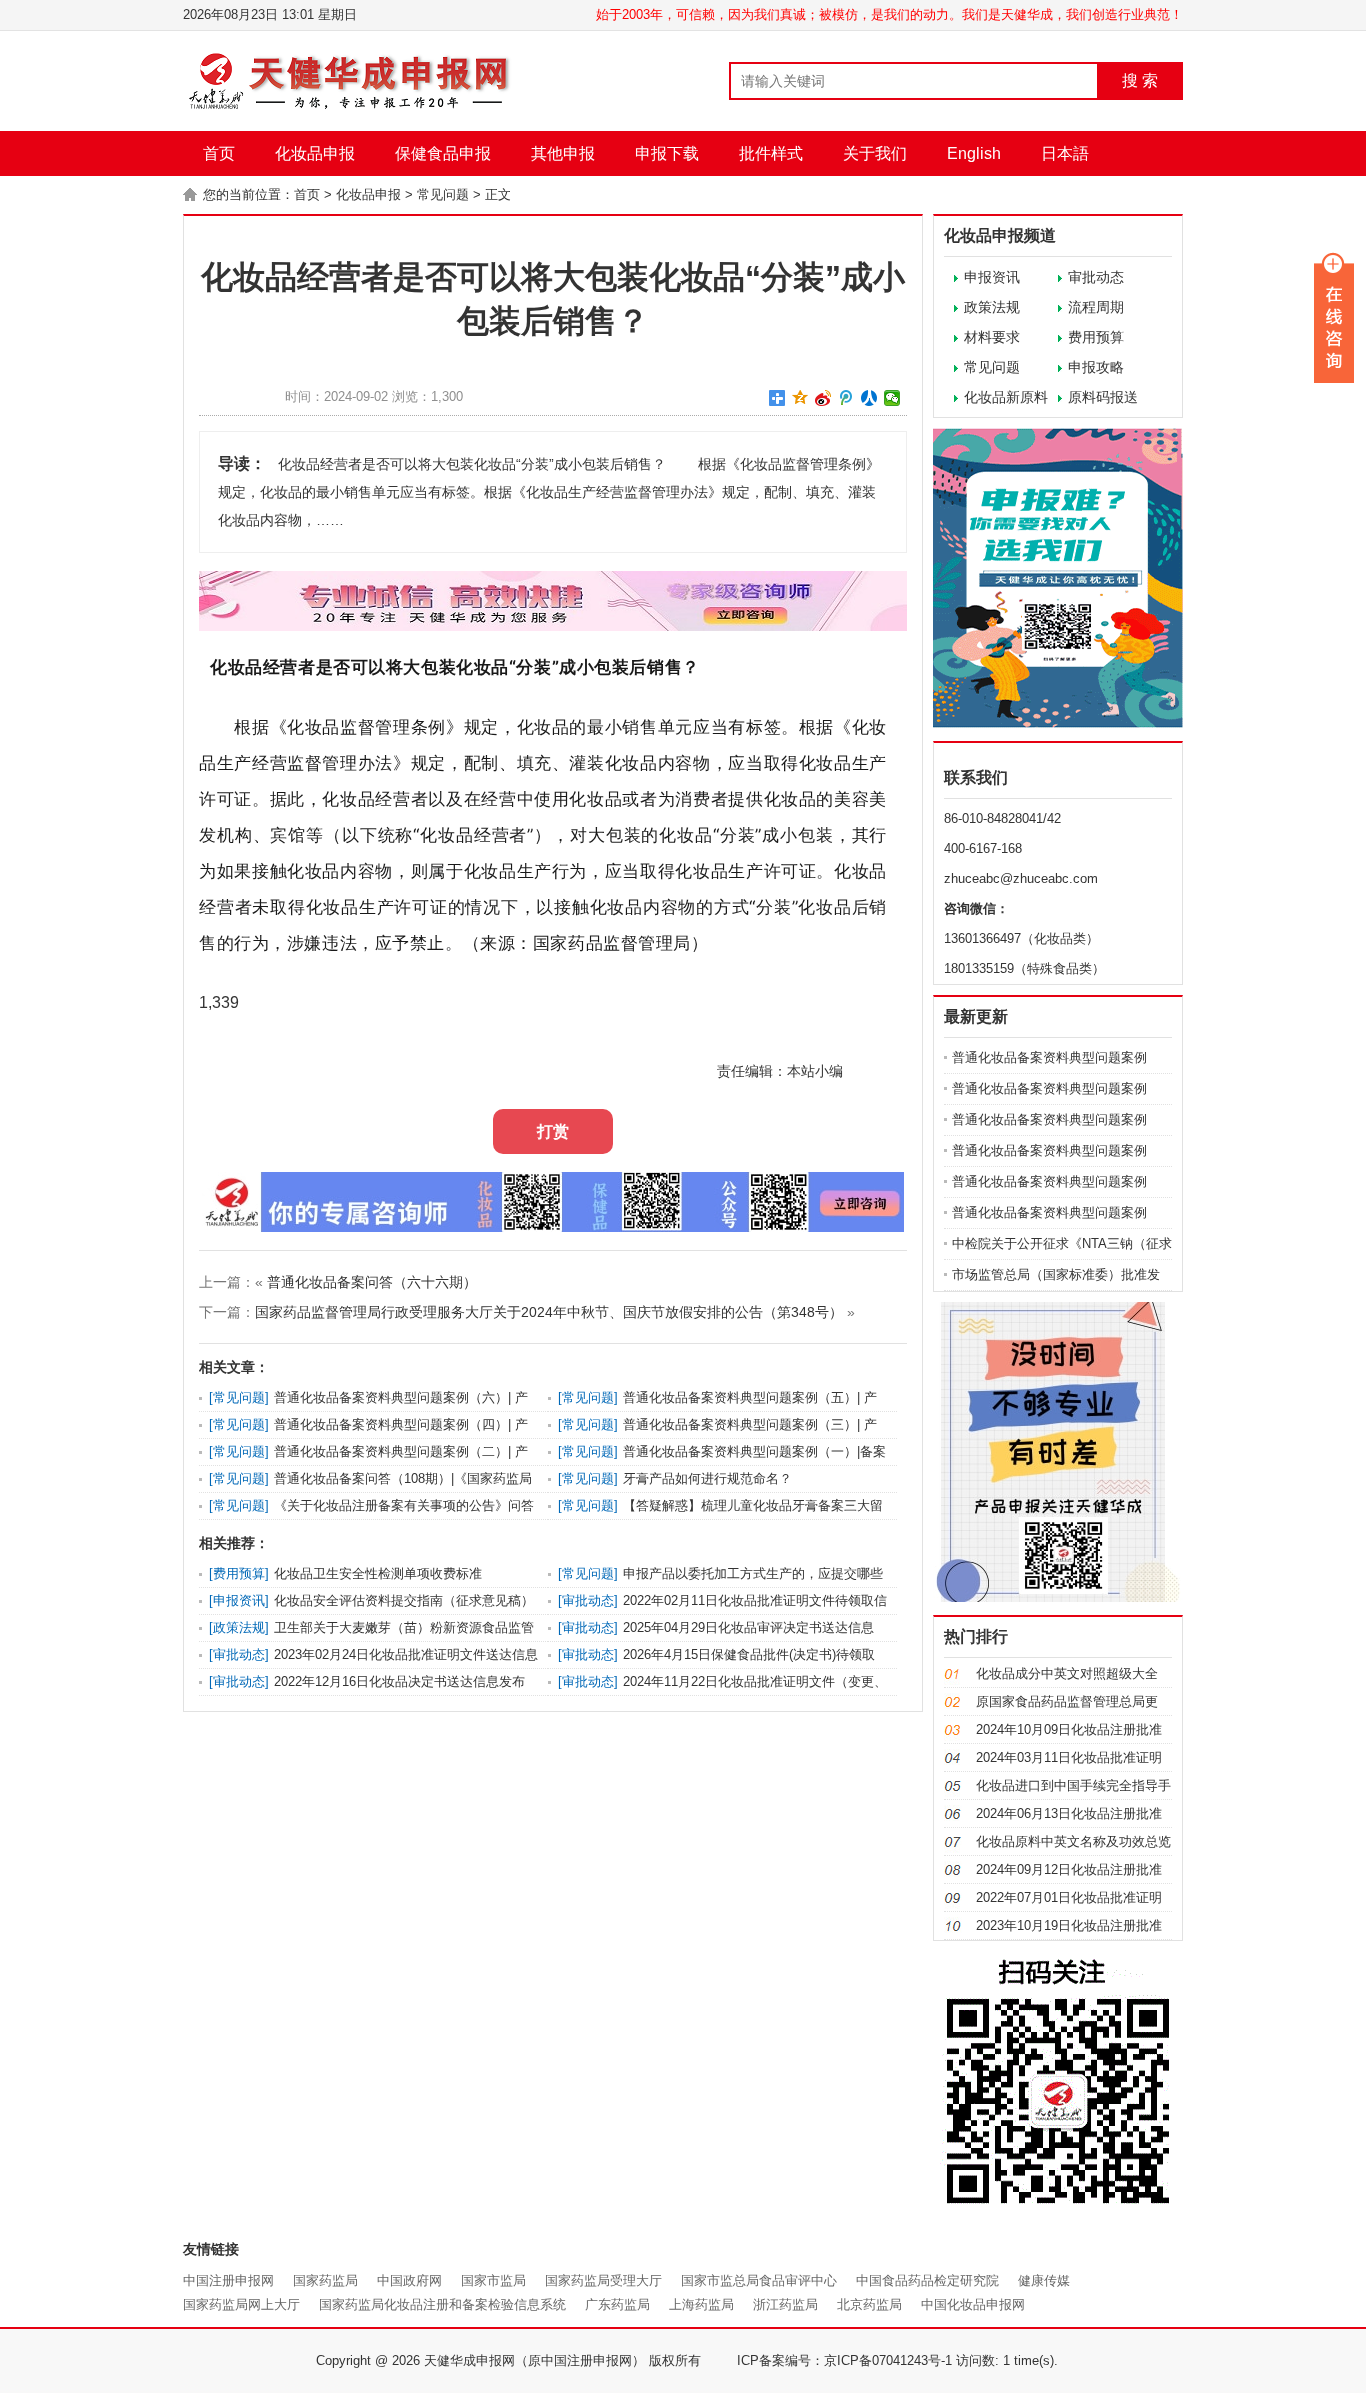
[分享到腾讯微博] (846, 398)
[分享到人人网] (869, 398)
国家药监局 (325, 2280)
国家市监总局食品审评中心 (759, 2280)
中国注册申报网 (228, 2280)
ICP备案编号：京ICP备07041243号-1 (844, 2360)
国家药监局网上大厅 (241, 2304)
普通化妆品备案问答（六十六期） (372, 1282)
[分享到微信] (892, 398)
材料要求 (992, 337)
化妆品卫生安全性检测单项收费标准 (378, 1573)
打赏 (553, 1131)
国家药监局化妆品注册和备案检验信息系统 (442, 2304)
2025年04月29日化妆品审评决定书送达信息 (748, 1627)
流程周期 (1096, 307)
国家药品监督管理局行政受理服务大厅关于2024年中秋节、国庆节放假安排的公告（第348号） (549, 1312)
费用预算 (1096, 337)
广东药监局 (617, 2304)
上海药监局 (701, 2304)
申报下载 (667, 153)
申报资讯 (992, 277)
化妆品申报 (315, 153)
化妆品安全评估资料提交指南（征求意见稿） (404, 1600)
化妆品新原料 (1006, 397)
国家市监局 (493, 2280)
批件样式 (771, 153)
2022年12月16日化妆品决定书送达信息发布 (399, 1681)
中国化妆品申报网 (973, 2304)
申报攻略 (1096, 367)
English (974, 153)
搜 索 (1140, 80)
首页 (219, 153)
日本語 (1065, 153)
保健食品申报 (443, 153)
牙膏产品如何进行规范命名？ (707, 1478)
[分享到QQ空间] (800, 398)
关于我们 (875, 153)
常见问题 (443, 194)
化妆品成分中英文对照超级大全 (1067, 1673)
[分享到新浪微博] (823, 398)
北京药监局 (869, 2304)
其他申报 (563, 153)
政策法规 (992, 307)
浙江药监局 (785, 2304)
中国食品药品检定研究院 (927, 2280)
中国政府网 (409, 2280)
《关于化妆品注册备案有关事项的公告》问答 (404, 1505)
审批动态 (1096, 277)
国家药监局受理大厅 (603, 2280)
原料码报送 (1103, 397)
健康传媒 (1044, 2280)
